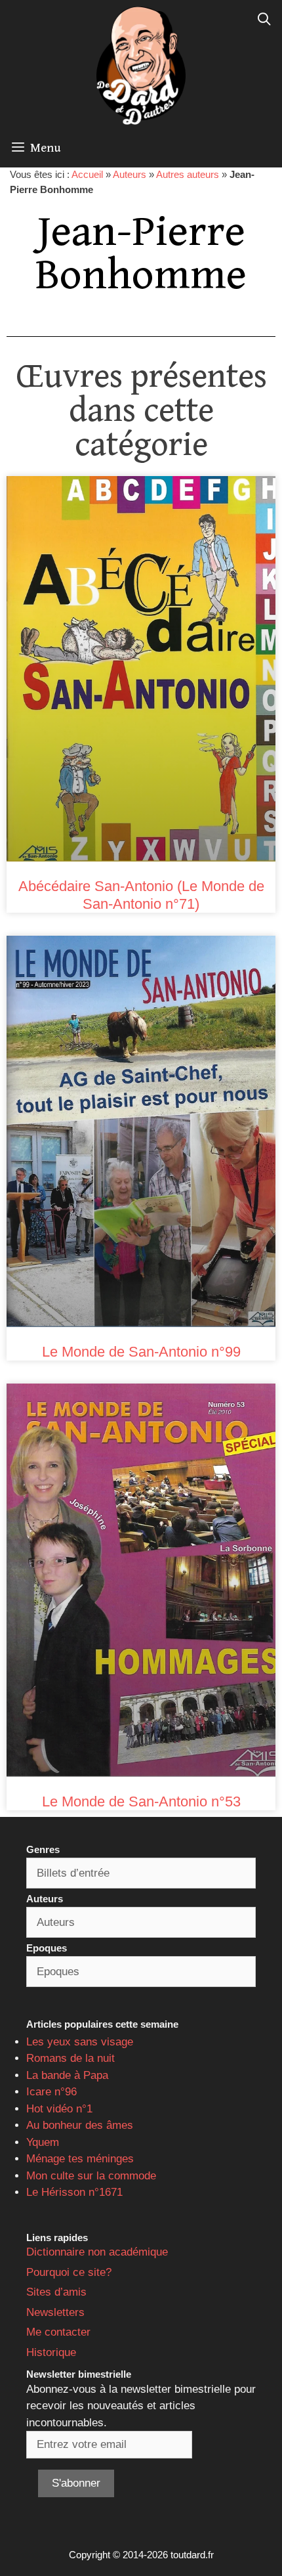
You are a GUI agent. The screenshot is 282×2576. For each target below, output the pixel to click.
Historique (51, 2352)
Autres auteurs (188, 174)
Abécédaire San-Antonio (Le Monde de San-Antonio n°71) (141, 895)
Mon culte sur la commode (91, 2176)
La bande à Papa (67, 2075)
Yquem (43, 2142)
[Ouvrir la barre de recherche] (264, 20)
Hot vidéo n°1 (59, 2109)
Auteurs (130, 174)
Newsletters (55, 2312)
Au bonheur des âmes (80, 2125)
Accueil (87, 174)
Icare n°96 (51, 2092)
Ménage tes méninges (80, 2159)
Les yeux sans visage (80, 2042)
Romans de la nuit (70, 2058)
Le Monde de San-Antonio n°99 (141, 1352)
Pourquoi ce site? (69, 2272)
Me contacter (58, 2332)
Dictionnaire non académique (97, 2252)
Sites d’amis (56, 2292)
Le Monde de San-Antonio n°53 (141, 1801)
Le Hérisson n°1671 (74, 2192)
